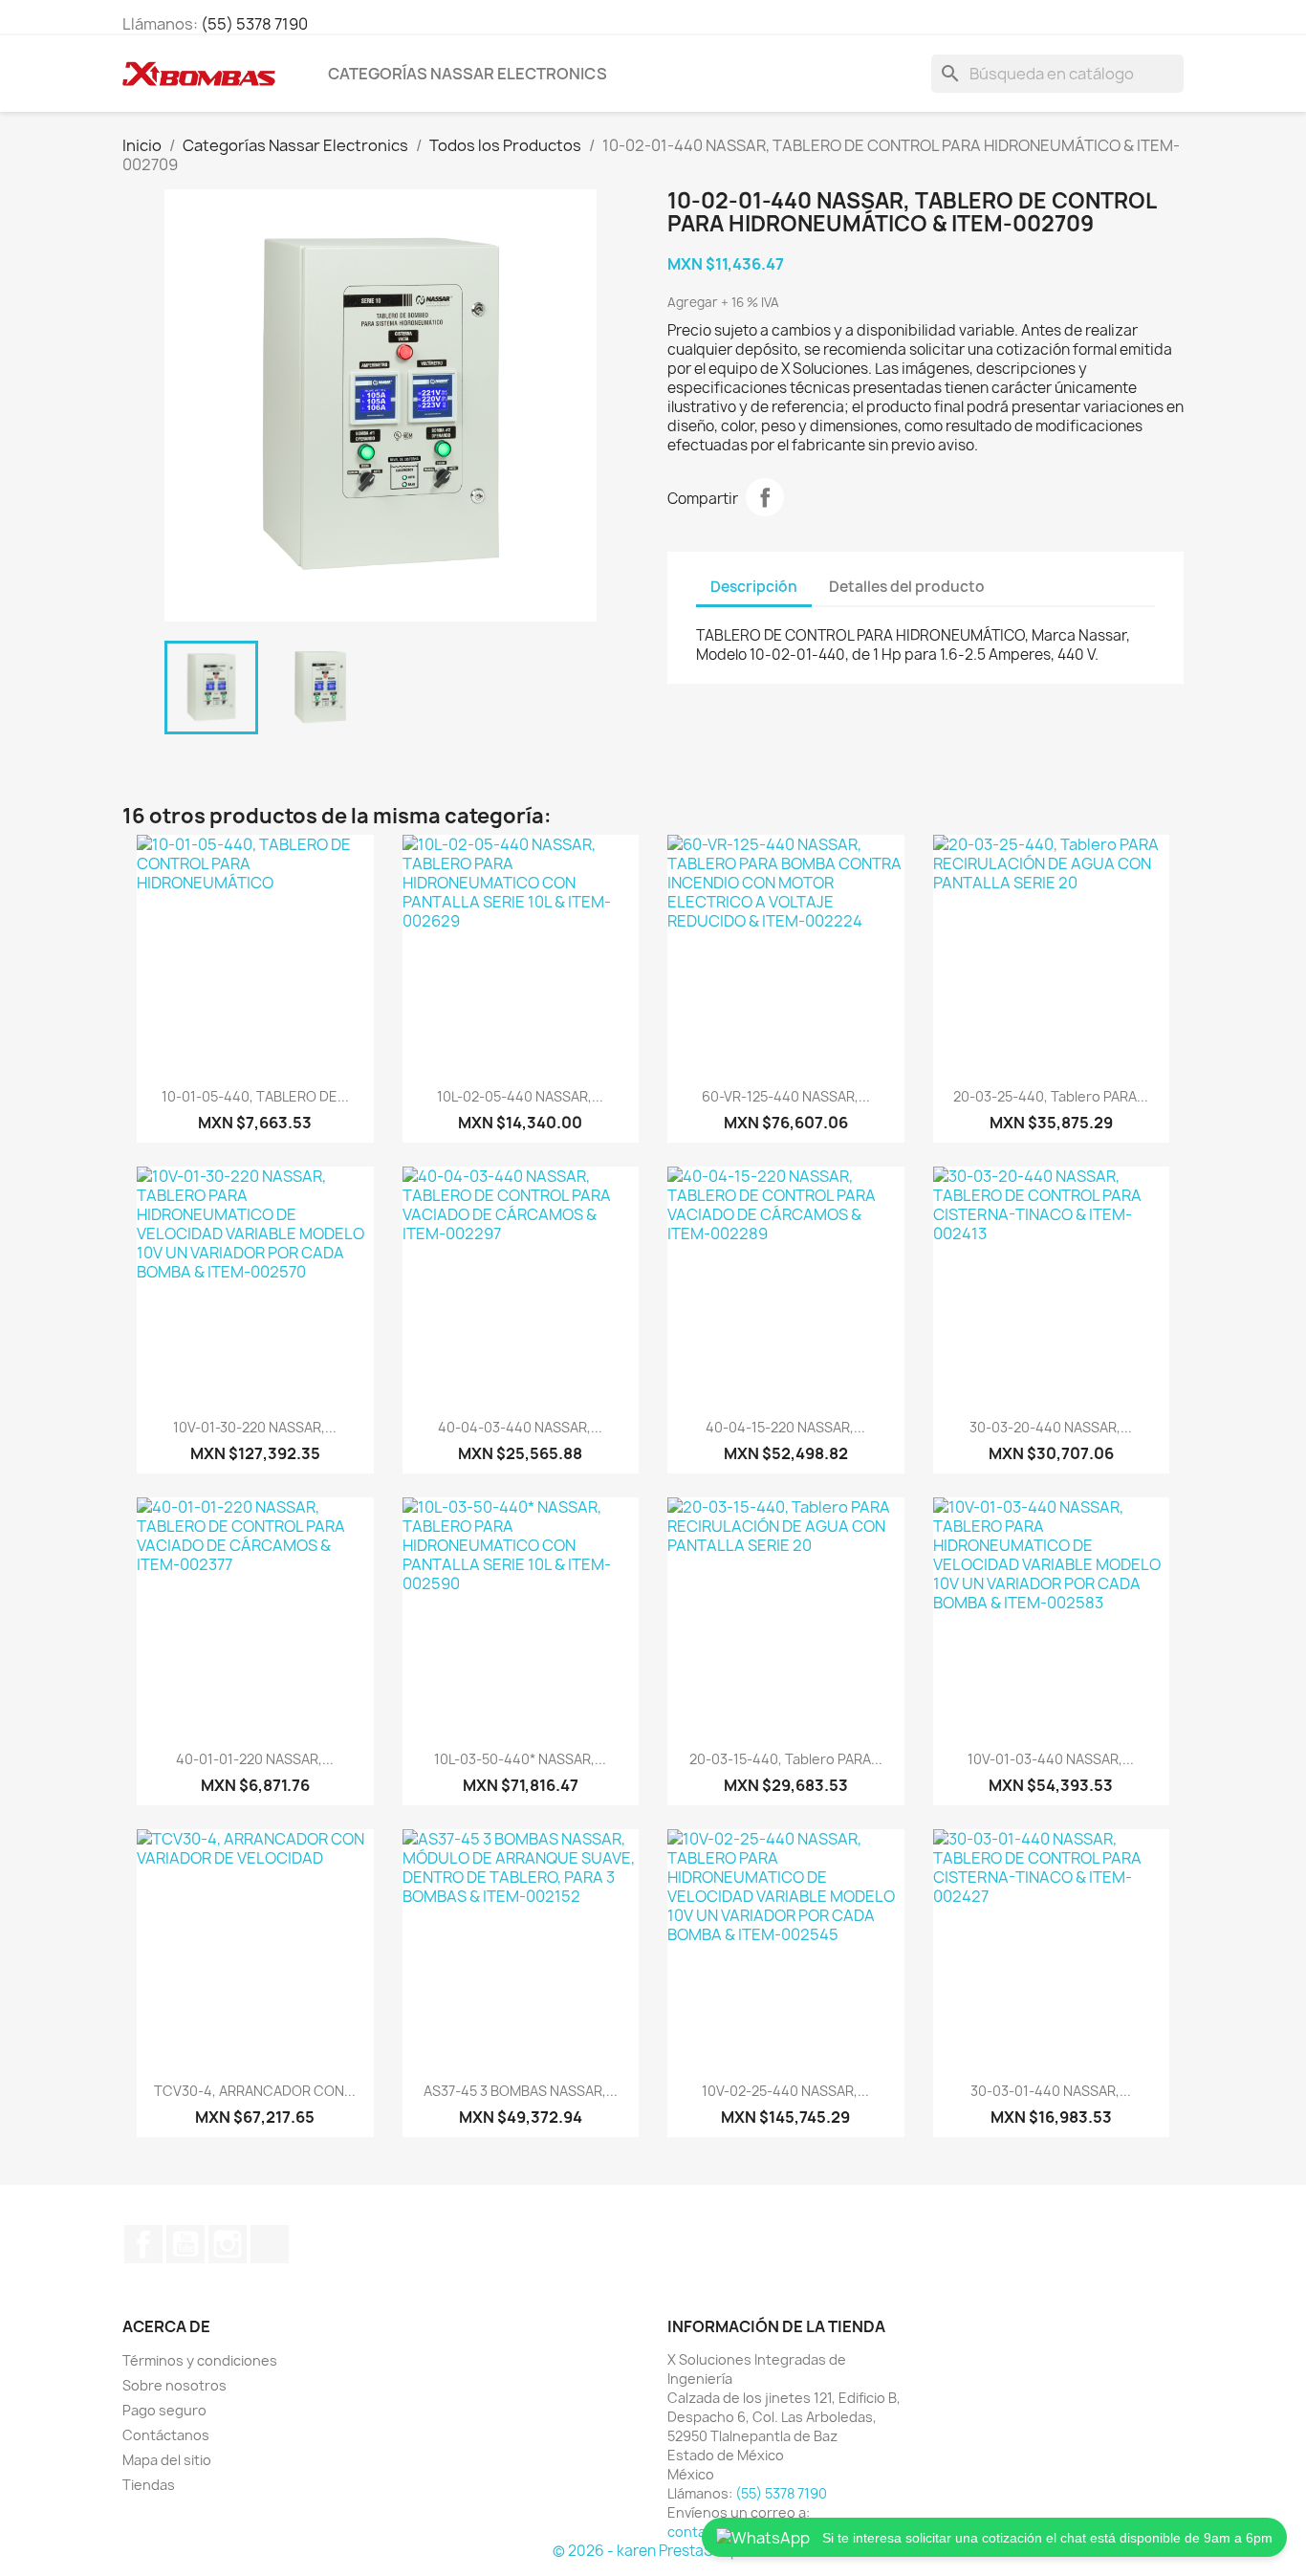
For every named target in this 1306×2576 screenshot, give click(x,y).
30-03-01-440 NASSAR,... (1051, 2091)
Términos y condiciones (200, 2360)
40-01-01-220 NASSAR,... (255, 1759)
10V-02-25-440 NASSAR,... (785, 2091)
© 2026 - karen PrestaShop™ (653, 2551)
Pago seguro (164, 2410)
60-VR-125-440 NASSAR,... (786, 1096)
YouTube (185, 2244)
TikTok (270, 2244)
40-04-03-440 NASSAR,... (520, 1427)
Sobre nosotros (174, 2385)
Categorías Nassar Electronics (468, 74)
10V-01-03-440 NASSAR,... (1051, 1759)
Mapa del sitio (167, 2460)
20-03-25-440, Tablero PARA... (1051, 1096)
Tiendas (149, 2485)
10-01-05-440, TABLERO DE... (255, 1096)
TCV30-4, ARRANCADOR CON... (255, 2091)
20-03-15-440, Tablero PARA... (786, 1759)
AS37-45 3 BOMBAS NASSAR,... (521, 2091)
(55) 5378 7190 (254, 24)
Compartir (765, 497)
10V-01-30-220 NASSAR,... (255, 1427)
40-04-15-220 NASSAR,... (785, 1427)
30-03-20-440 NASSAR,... (1051, 1427)
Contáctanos (166, 2435)
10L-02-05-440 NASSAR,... (520, 1096)
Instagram (228, 2244)
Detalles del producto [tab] (907, 587)
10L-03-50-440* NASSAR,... (520, 1759)
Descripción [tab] (754, 587)
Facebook (143, 2244)
